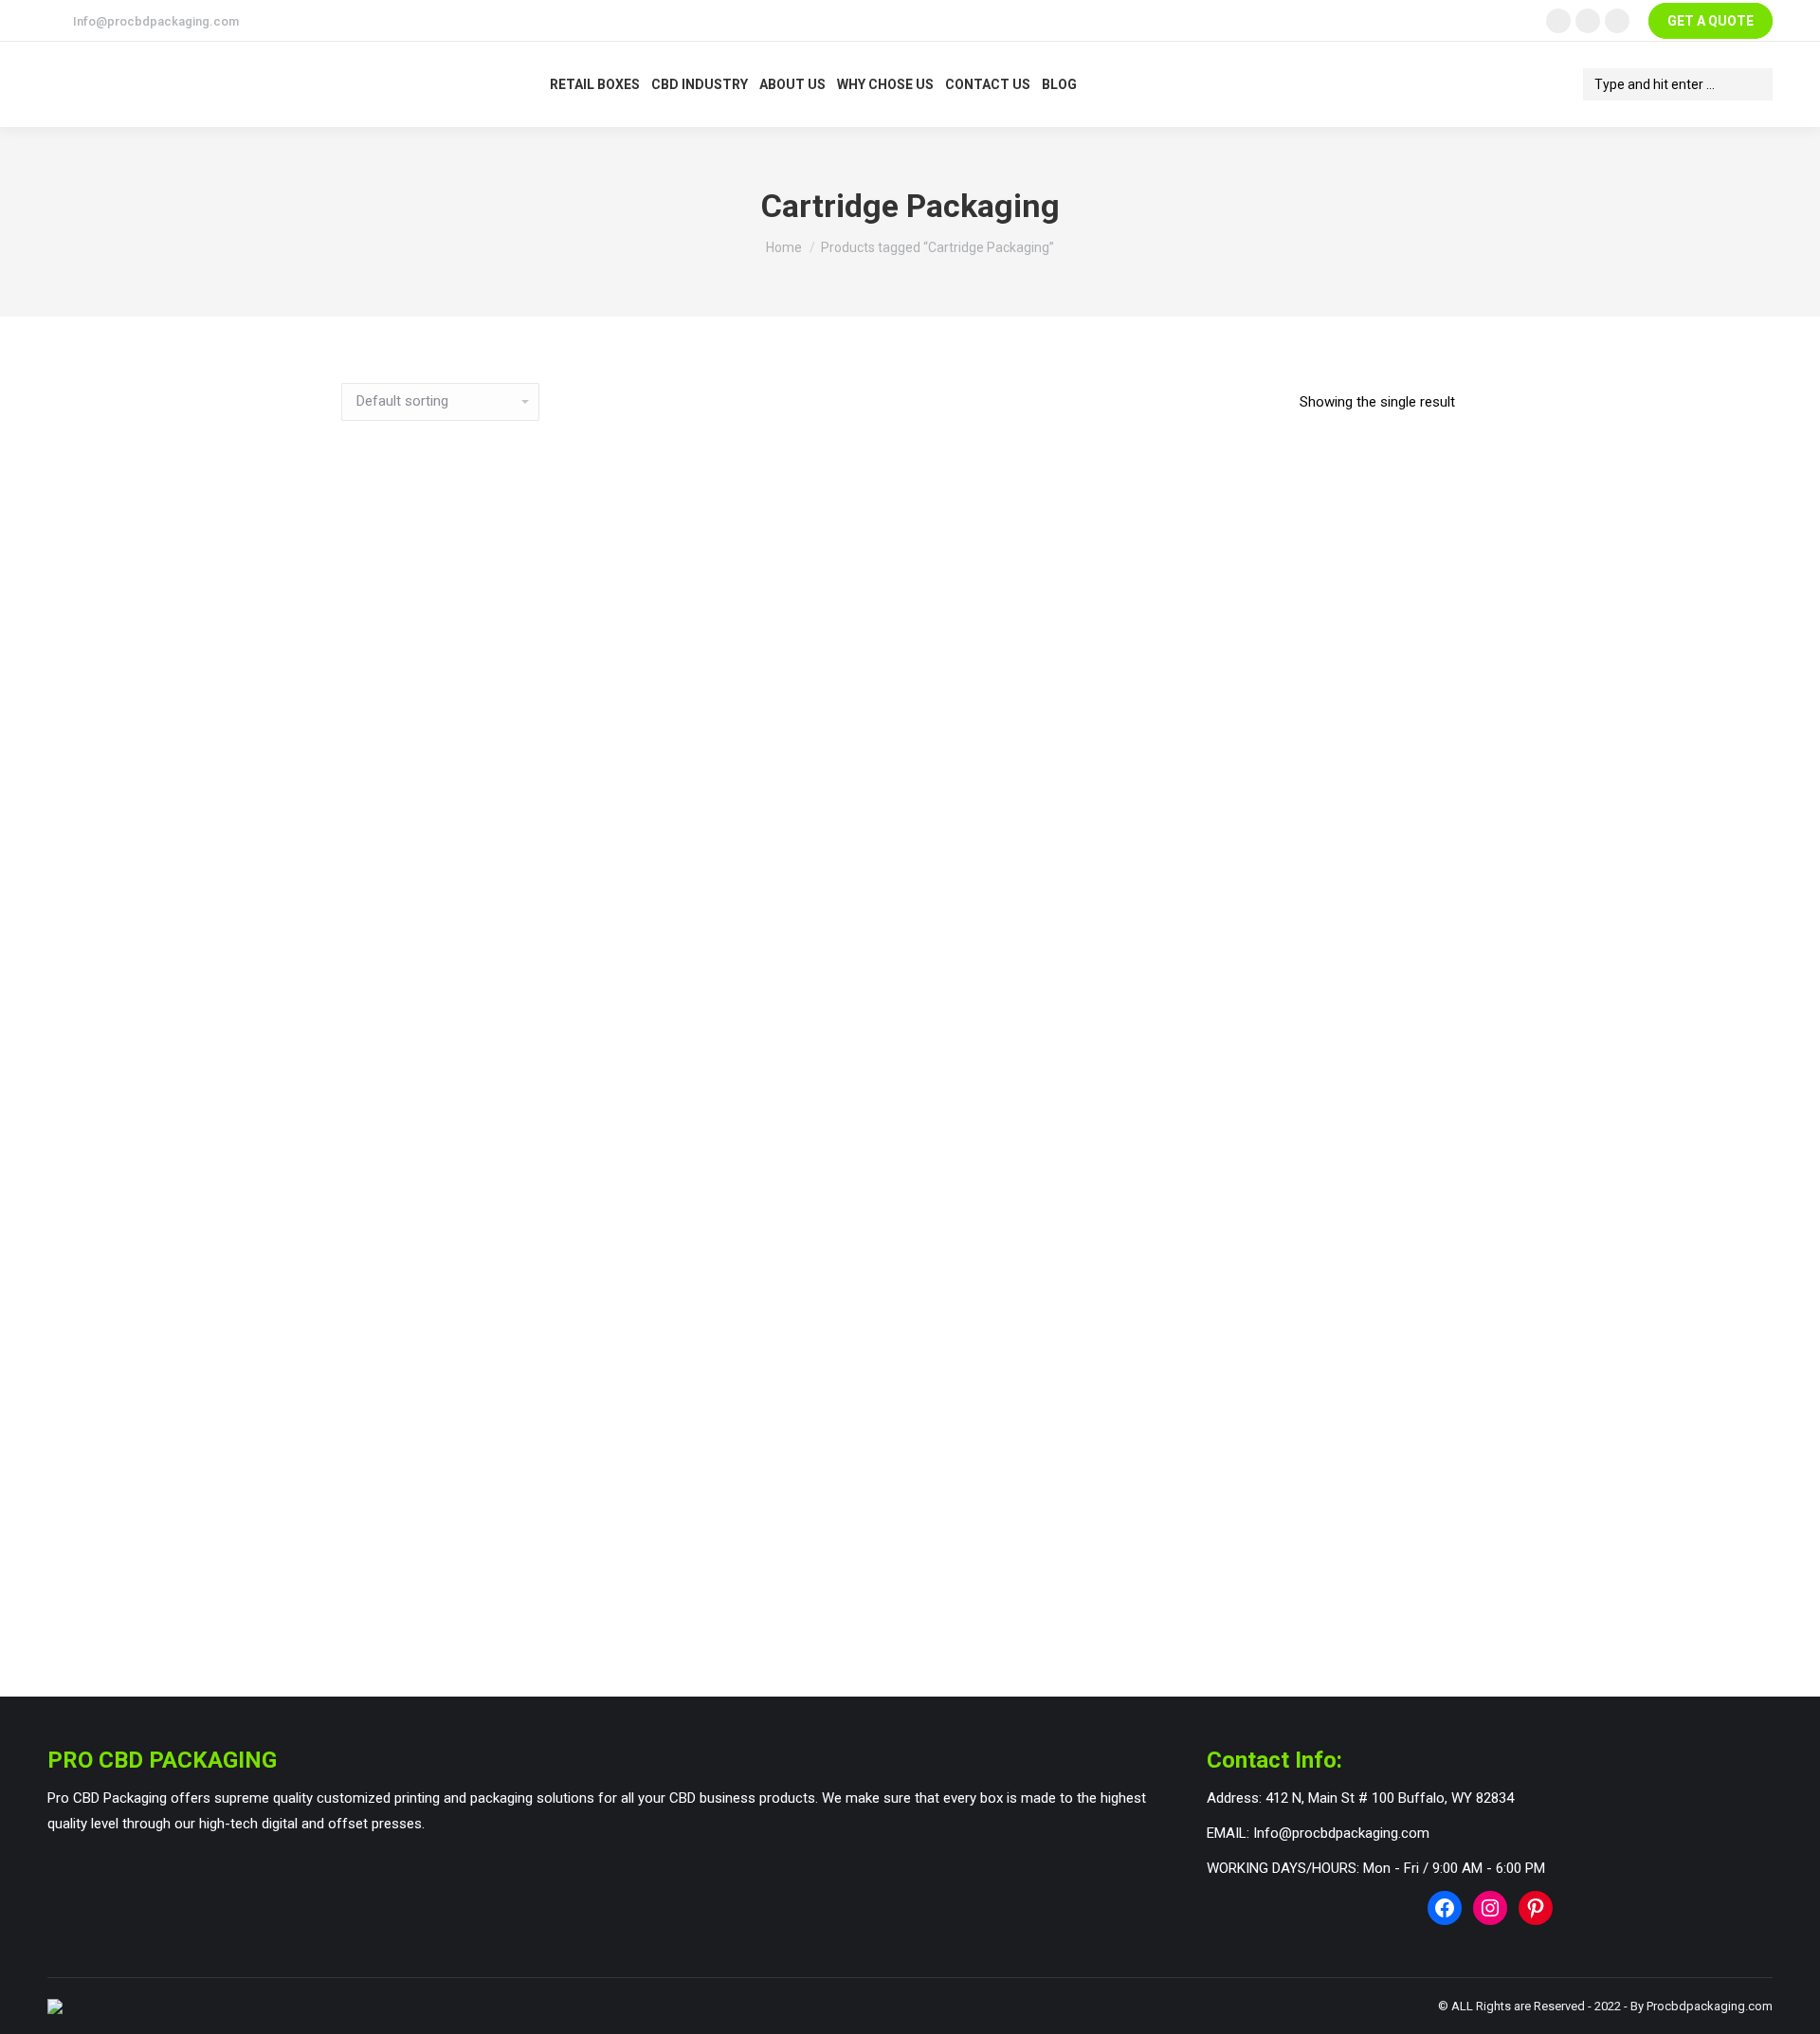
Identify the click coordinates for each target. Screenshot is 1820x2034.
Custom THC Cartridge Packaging (898, 1613)
